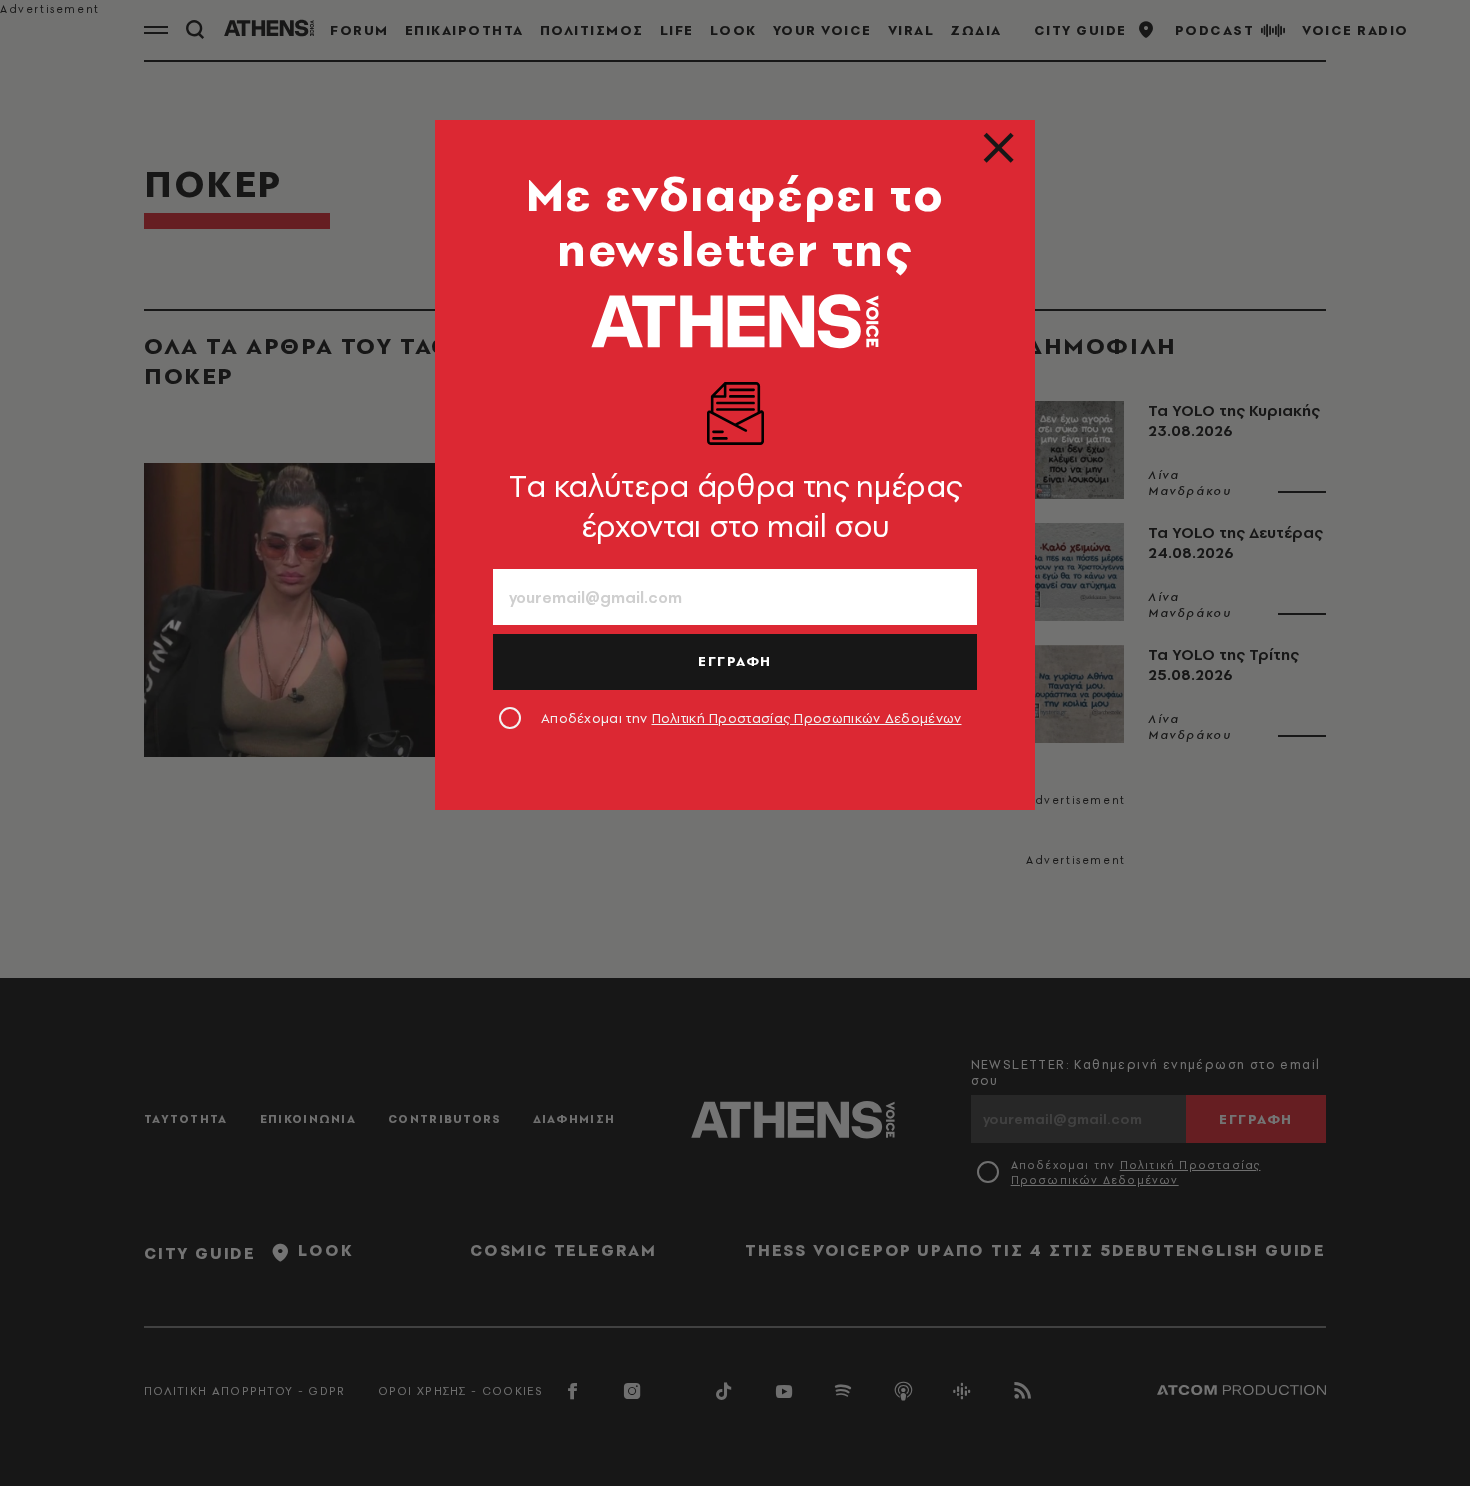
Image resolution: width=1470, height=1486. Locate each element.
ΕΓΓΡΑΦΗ (735, 661)
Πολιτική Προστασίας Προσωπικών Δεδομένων (807, 718)
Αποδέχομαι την (751, 718)
